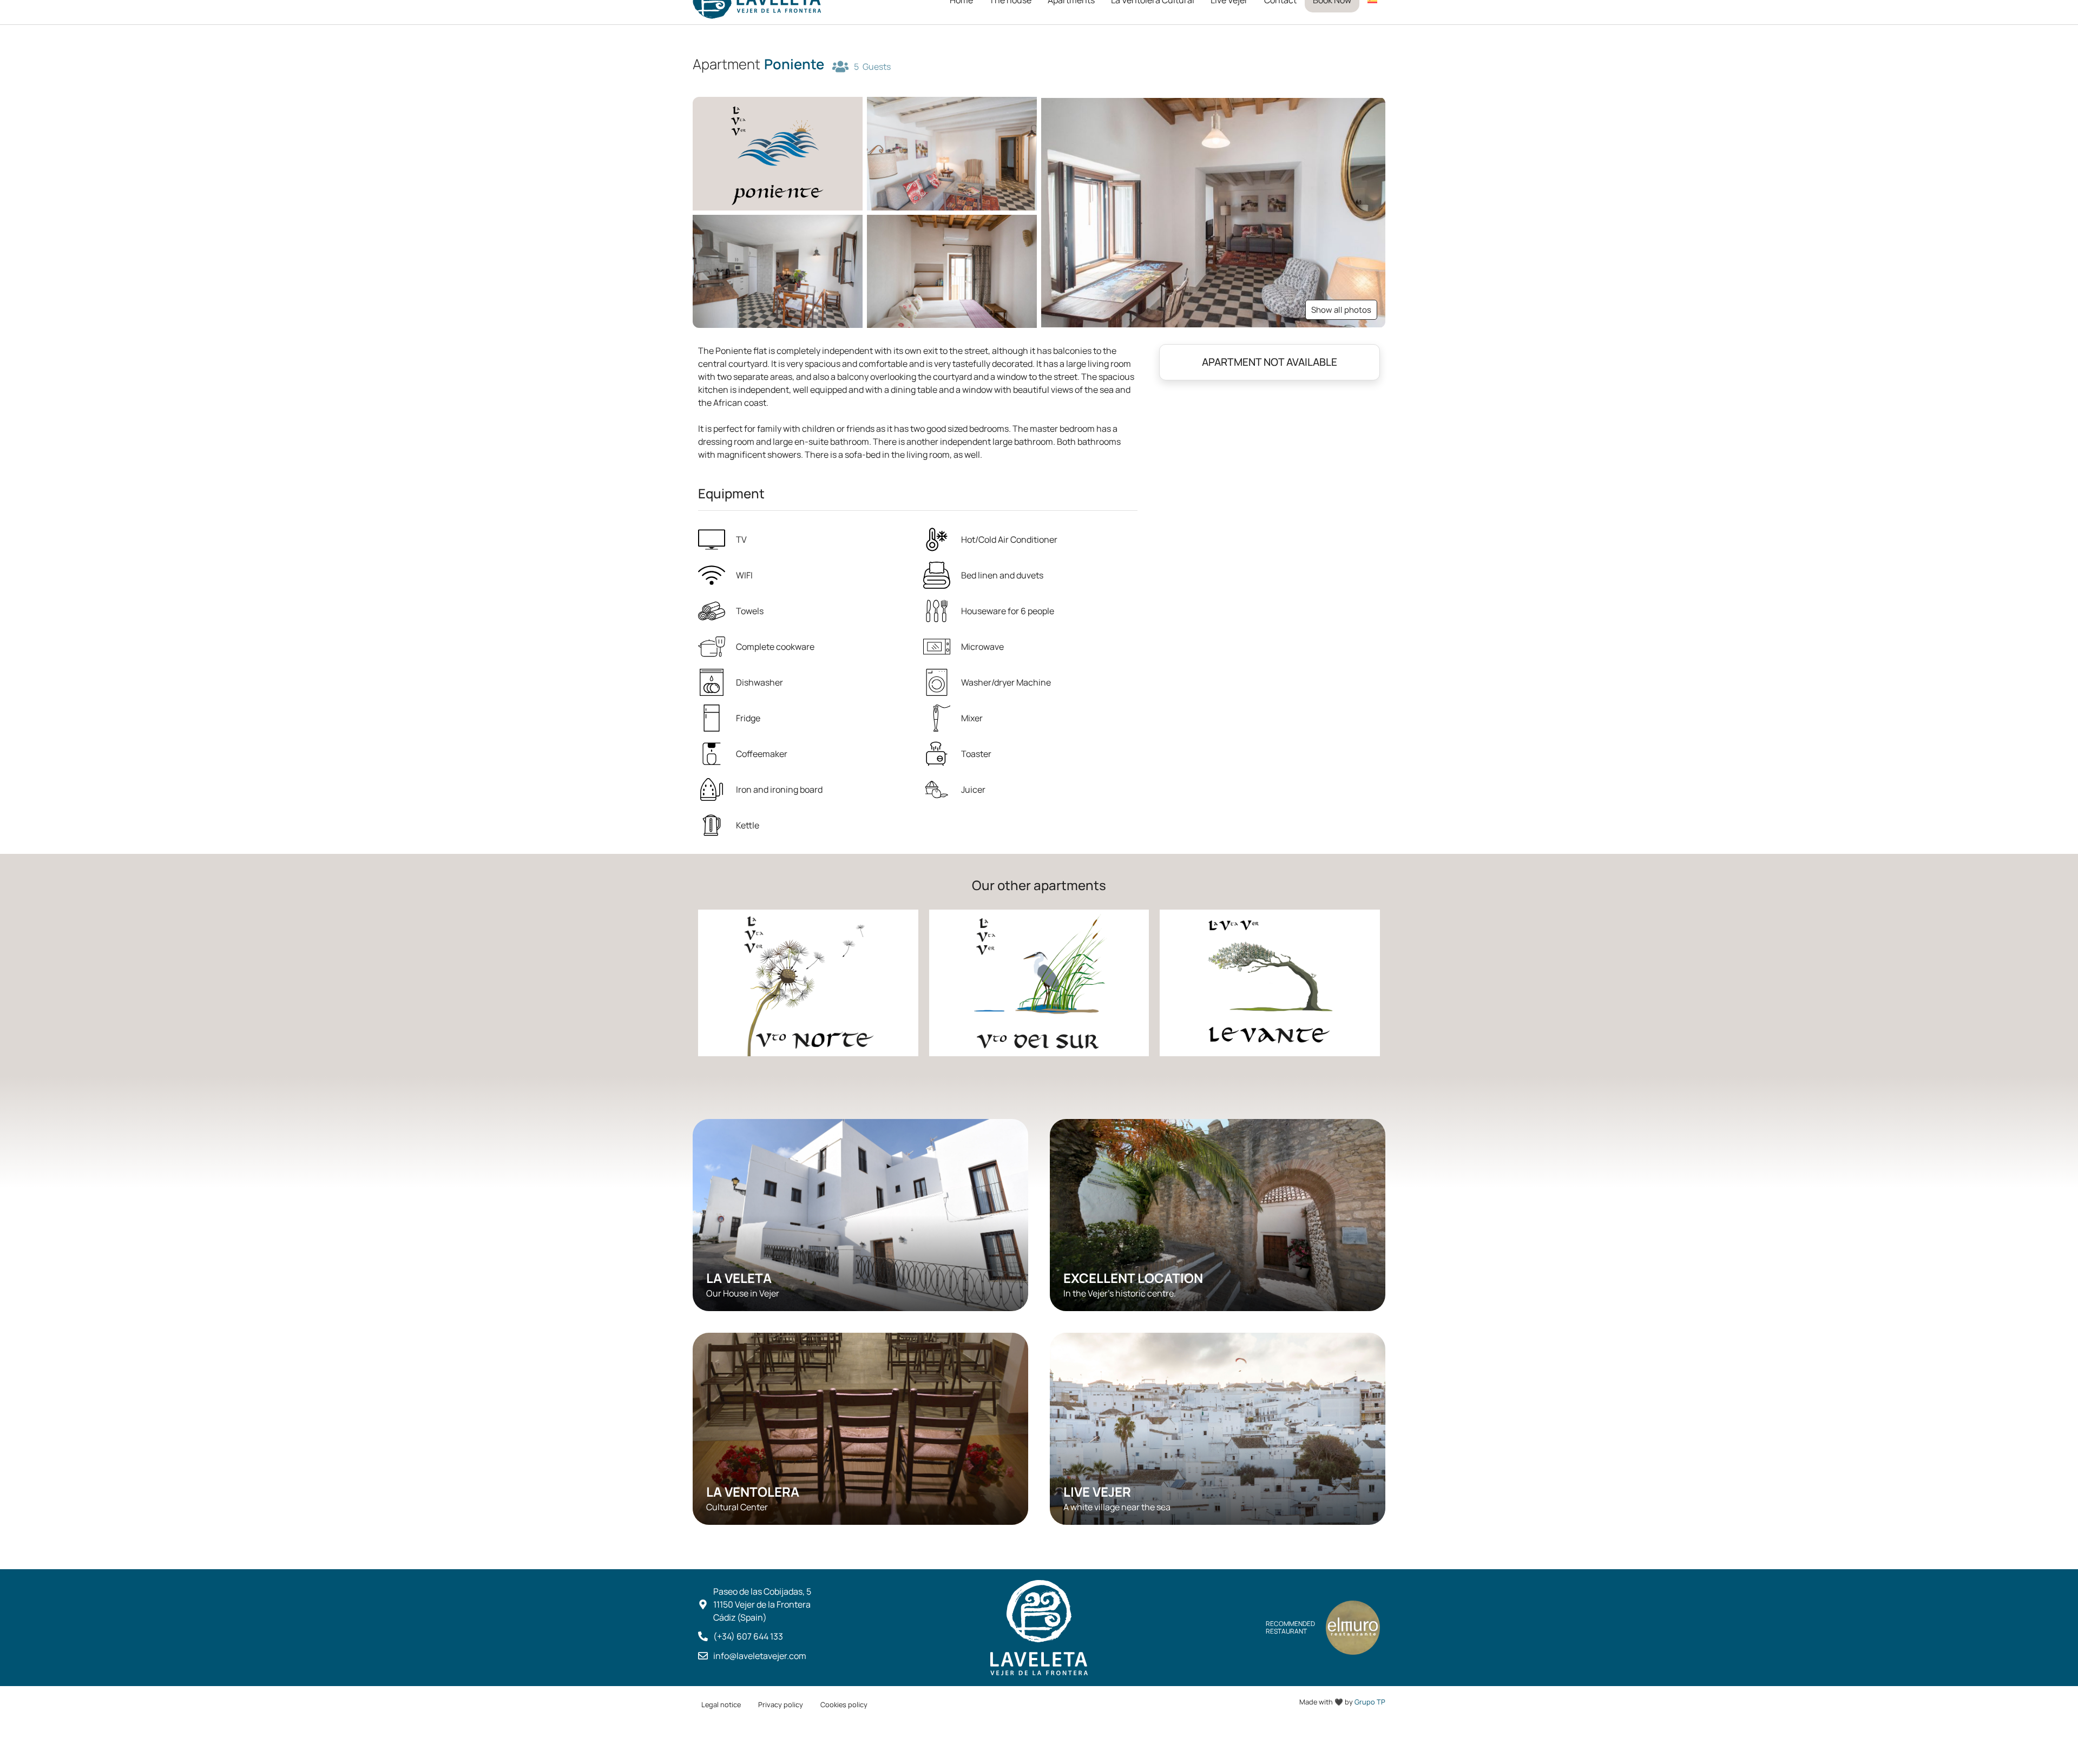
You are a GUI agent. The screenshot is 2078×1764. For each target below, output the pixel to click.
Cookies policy (844, 1704)
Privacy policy (781, 1704)
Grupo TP (1370, 1702)
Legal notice (721, 1704)
